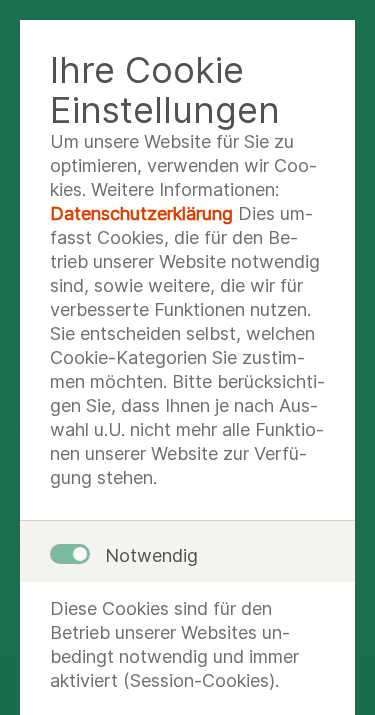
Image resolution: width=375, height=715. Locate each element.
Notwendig (151, 555)
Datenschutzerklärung (141, 213)
